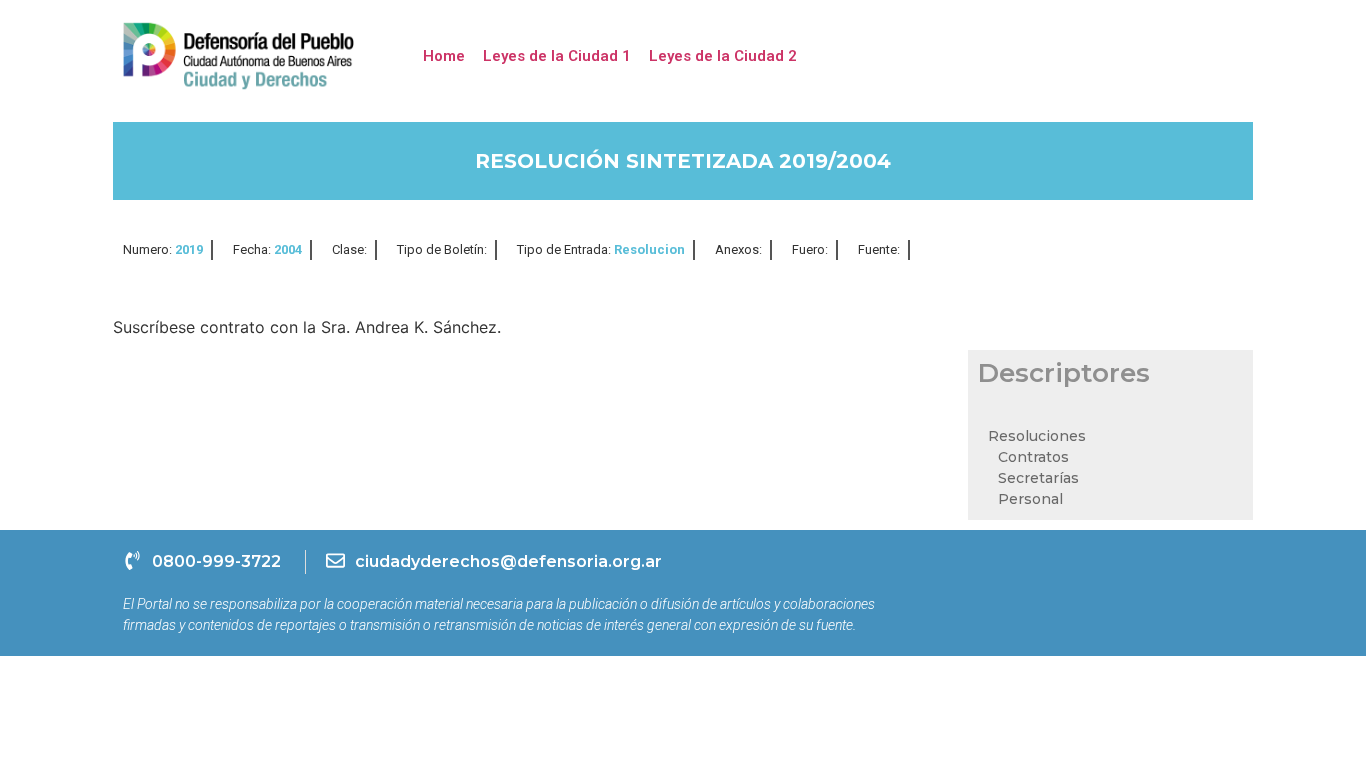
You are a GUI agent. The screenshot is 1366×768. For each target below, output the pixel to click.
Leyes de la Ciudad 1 (557, 56)
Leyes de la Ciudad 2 (723, 56)
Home (444, 56)
